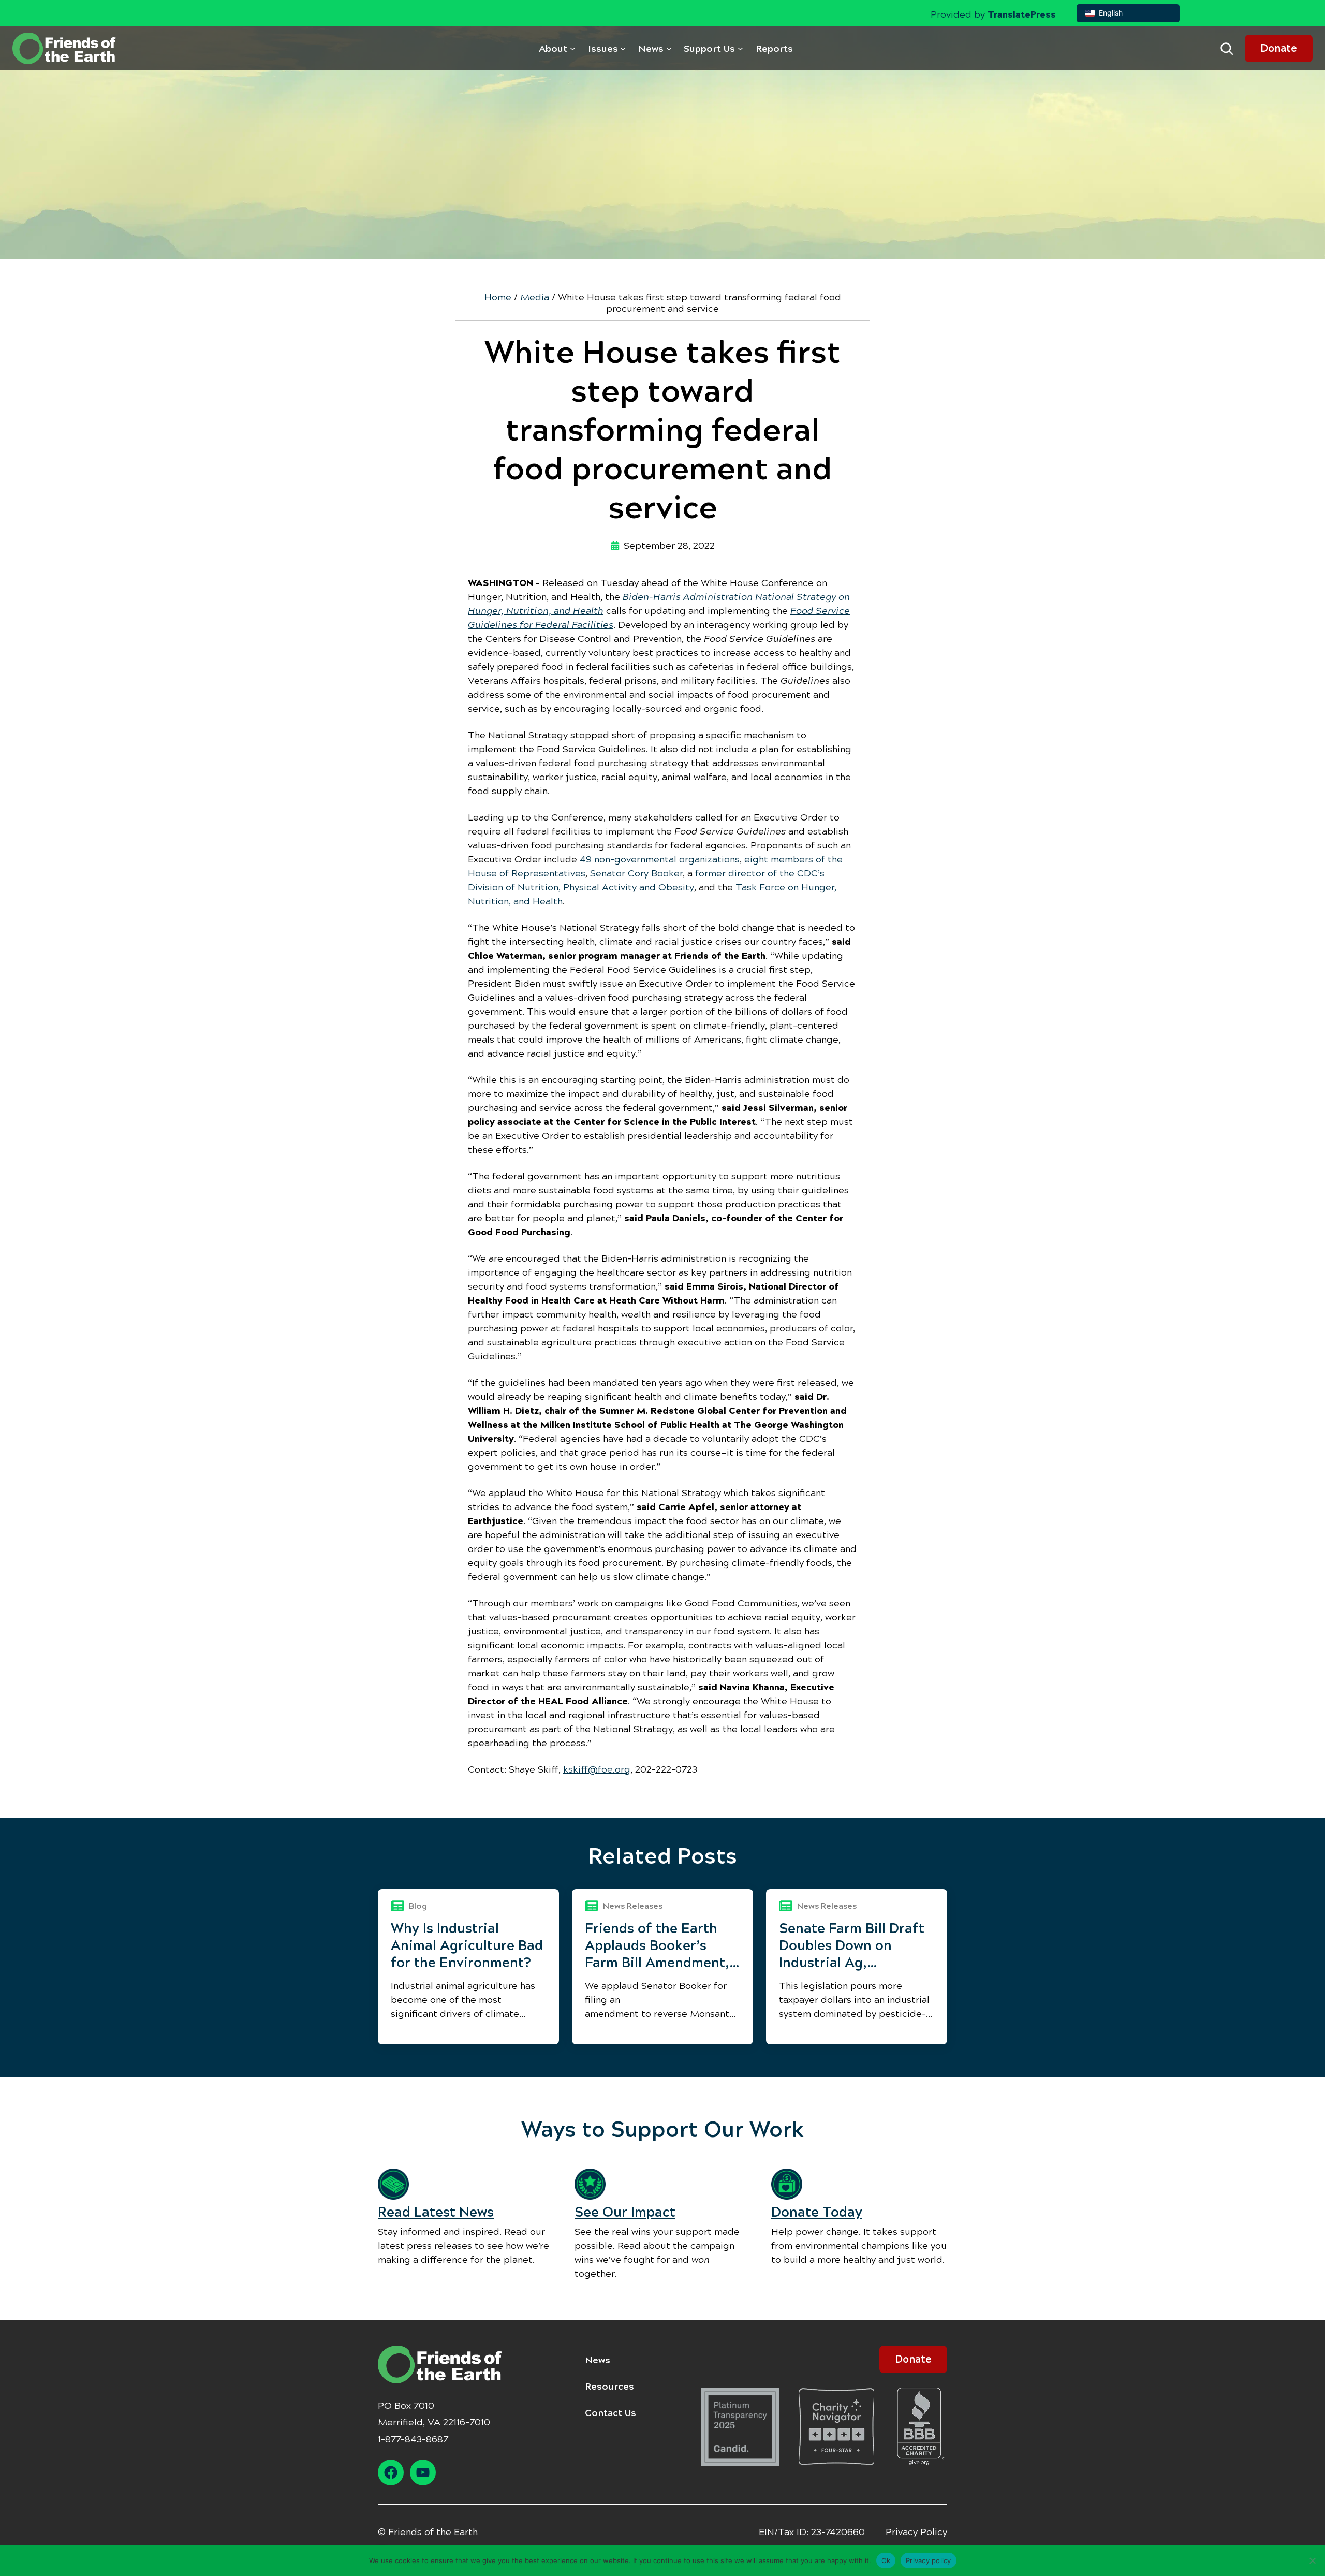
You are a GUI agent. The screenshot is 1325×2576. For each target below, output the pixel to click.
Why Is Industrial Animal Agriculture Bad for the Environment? (467, 1945)
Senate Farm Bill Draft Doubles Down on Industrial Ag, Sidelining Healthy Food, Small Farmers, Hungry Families (852, 1946)
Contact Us (610, 2413)
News (598, 2360)
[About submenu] (573, 48)
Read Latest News (436, 2212)
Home (498, 297)
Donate (1279, 48)
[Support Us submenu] (740, 48)
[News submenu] (669, 48)
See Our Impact (625, 2212)
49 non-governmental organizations (660, 859)
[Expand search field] (1227, 49)
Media (535, 297)
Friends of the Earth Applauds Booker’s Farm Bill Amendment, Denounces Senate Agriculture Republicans (657, 1946)
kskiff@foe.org (597, 1769)
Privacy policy (929, 2560)
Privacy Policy (916, 2532)
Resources (609, 2387)
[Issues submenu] (623, 48)
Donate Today (817, 2212)
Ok (886, 2560)
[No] (1312, 2560)
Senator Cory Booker (636, 873)
